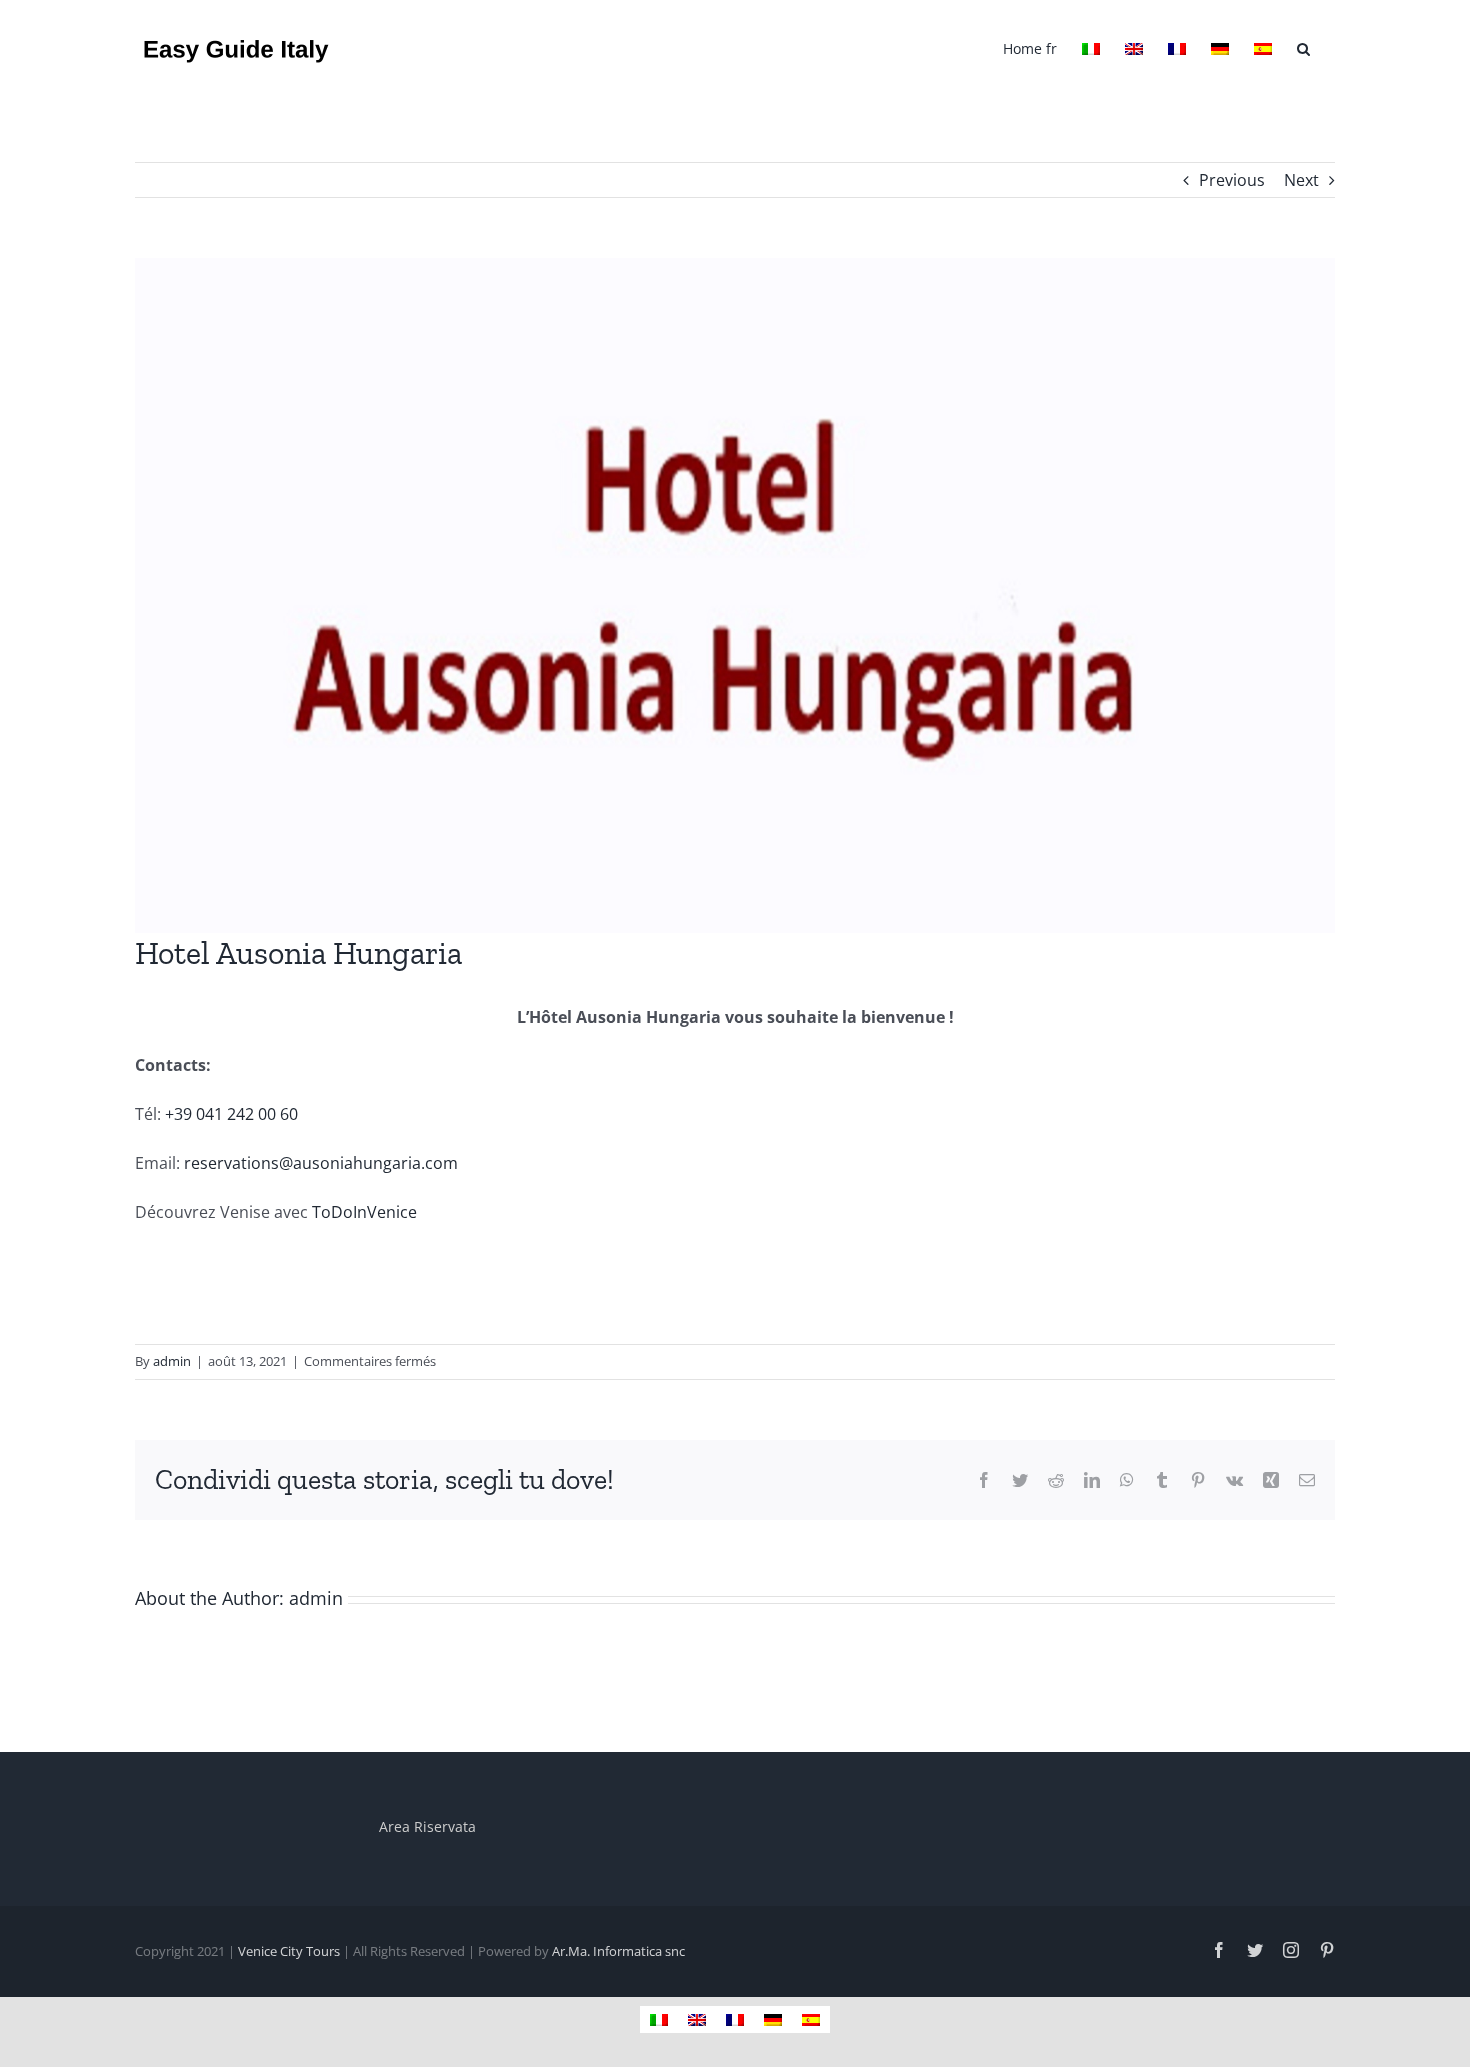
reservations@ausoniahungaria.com (321, 1163)
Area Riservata (427, 1826)
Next (1301, 180)
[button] (1303, 47)
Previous (1232, 180)
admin (172, 1361)
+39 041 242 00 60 (231, 1114)
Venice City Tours (289, 1951)
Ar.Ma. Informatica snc (618, 1951)
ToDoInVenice (362, 1212)
